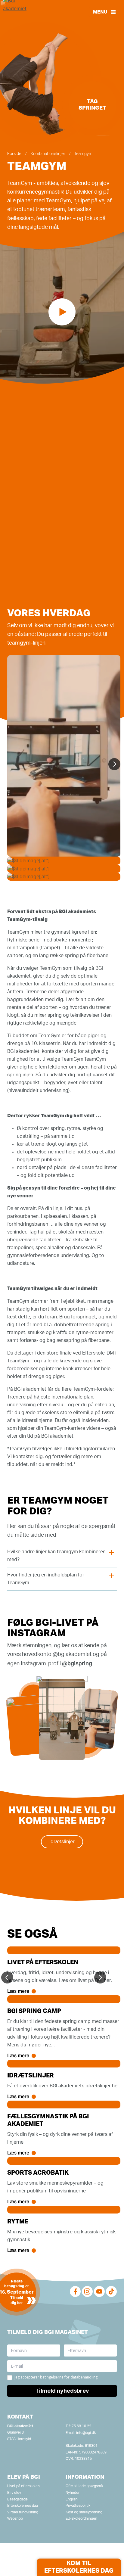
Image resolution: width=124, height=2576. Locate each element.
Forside (14, 154)
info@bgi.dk (86, 2433)
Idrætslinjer (62, 1842)
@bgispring (77, 1663)
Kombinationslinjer (48, 154)
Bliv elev (14, 2493)
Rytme (18, 2222)
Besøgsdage (17, 2499)
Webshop (15, 2518)
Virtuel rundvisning (23, 2512)
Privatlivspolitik (78, 2506)
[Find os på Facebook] (75, 2291)
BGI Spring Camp (34, 2011)
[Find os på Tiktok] (111, 2291)
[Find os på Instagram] (87, 2291)
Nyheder (73, 2493)
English (72, 2499)
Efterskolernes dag (23, 2506)
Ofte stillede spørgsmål (85, 2486)
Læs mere (18, 1991)
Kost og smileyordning (84, 2512)
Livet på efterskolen (43, 1962)
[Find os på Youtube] (99, 2291)
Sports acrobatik (38, 2173)
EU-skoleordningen (81, 2518)
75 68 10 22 (81, 2426)
